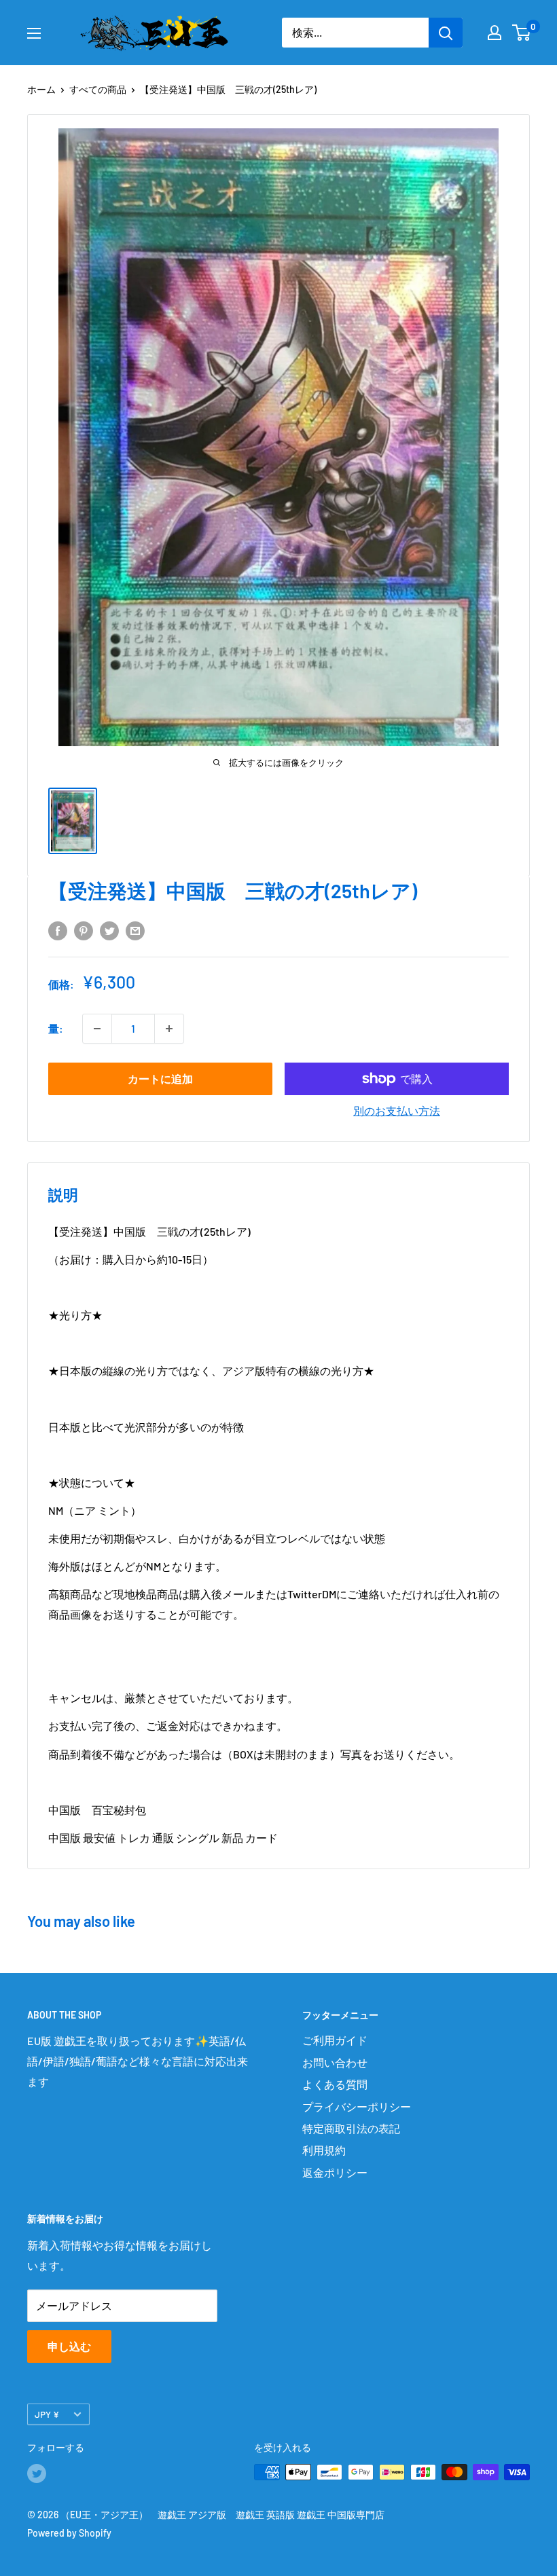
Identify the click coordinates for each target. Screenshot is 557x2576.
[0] (522, 33)
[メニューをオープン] (34, 33)
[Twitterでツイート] (109, 930)
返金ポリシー (335, 2172)
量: (56, 1028)
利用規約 (324, 2150)
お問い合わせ (335, 2062)
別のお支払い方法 (397, 1110)
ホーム (41, 89)
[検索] (446, 33)
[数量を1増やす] (169, 1029)
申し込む (69, 2346)
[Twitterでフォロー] (37, 2473)
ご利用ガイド (335, 2040)
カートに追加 (160, 1079)
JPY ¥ (47, 2414)
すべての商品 (98, 89)
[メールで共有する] (135, 930)
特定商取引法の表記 (351, 2128)
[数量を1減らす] (97, 1029)
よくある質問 (335, 2084)
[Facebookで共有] (58, 930)
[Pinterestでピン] (84, 930)
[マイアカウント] (495, 33)
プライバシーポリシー (357, 2106)
